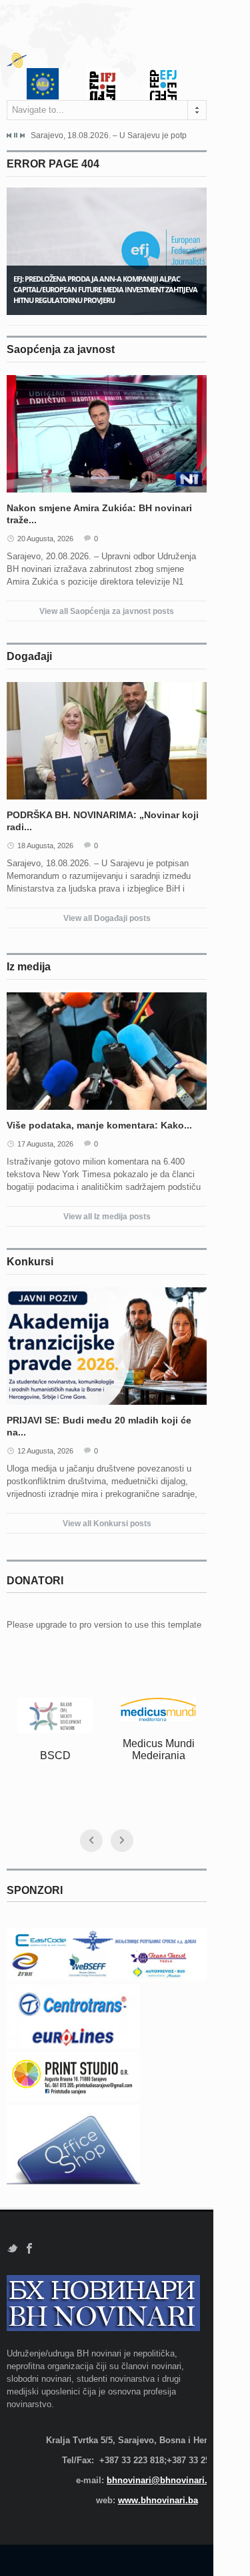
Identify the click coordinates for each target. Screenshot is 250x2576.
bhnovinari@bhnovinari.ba (162, 2480)
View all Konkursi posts (107, 1524)
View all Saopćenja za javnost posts (107, 611)
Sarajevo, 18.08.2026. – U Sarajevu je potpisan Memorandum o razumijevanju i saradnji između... (109, 135)
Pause (16, 135)
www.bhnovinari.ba (158, 2500)
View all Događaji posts (107, 918)
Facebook (30, 2249)
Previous (9, 135)
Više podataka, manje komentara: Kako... (99, 1125)
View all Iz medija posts (107, 1217)
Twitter (12, 2249)
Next (22, 135)
